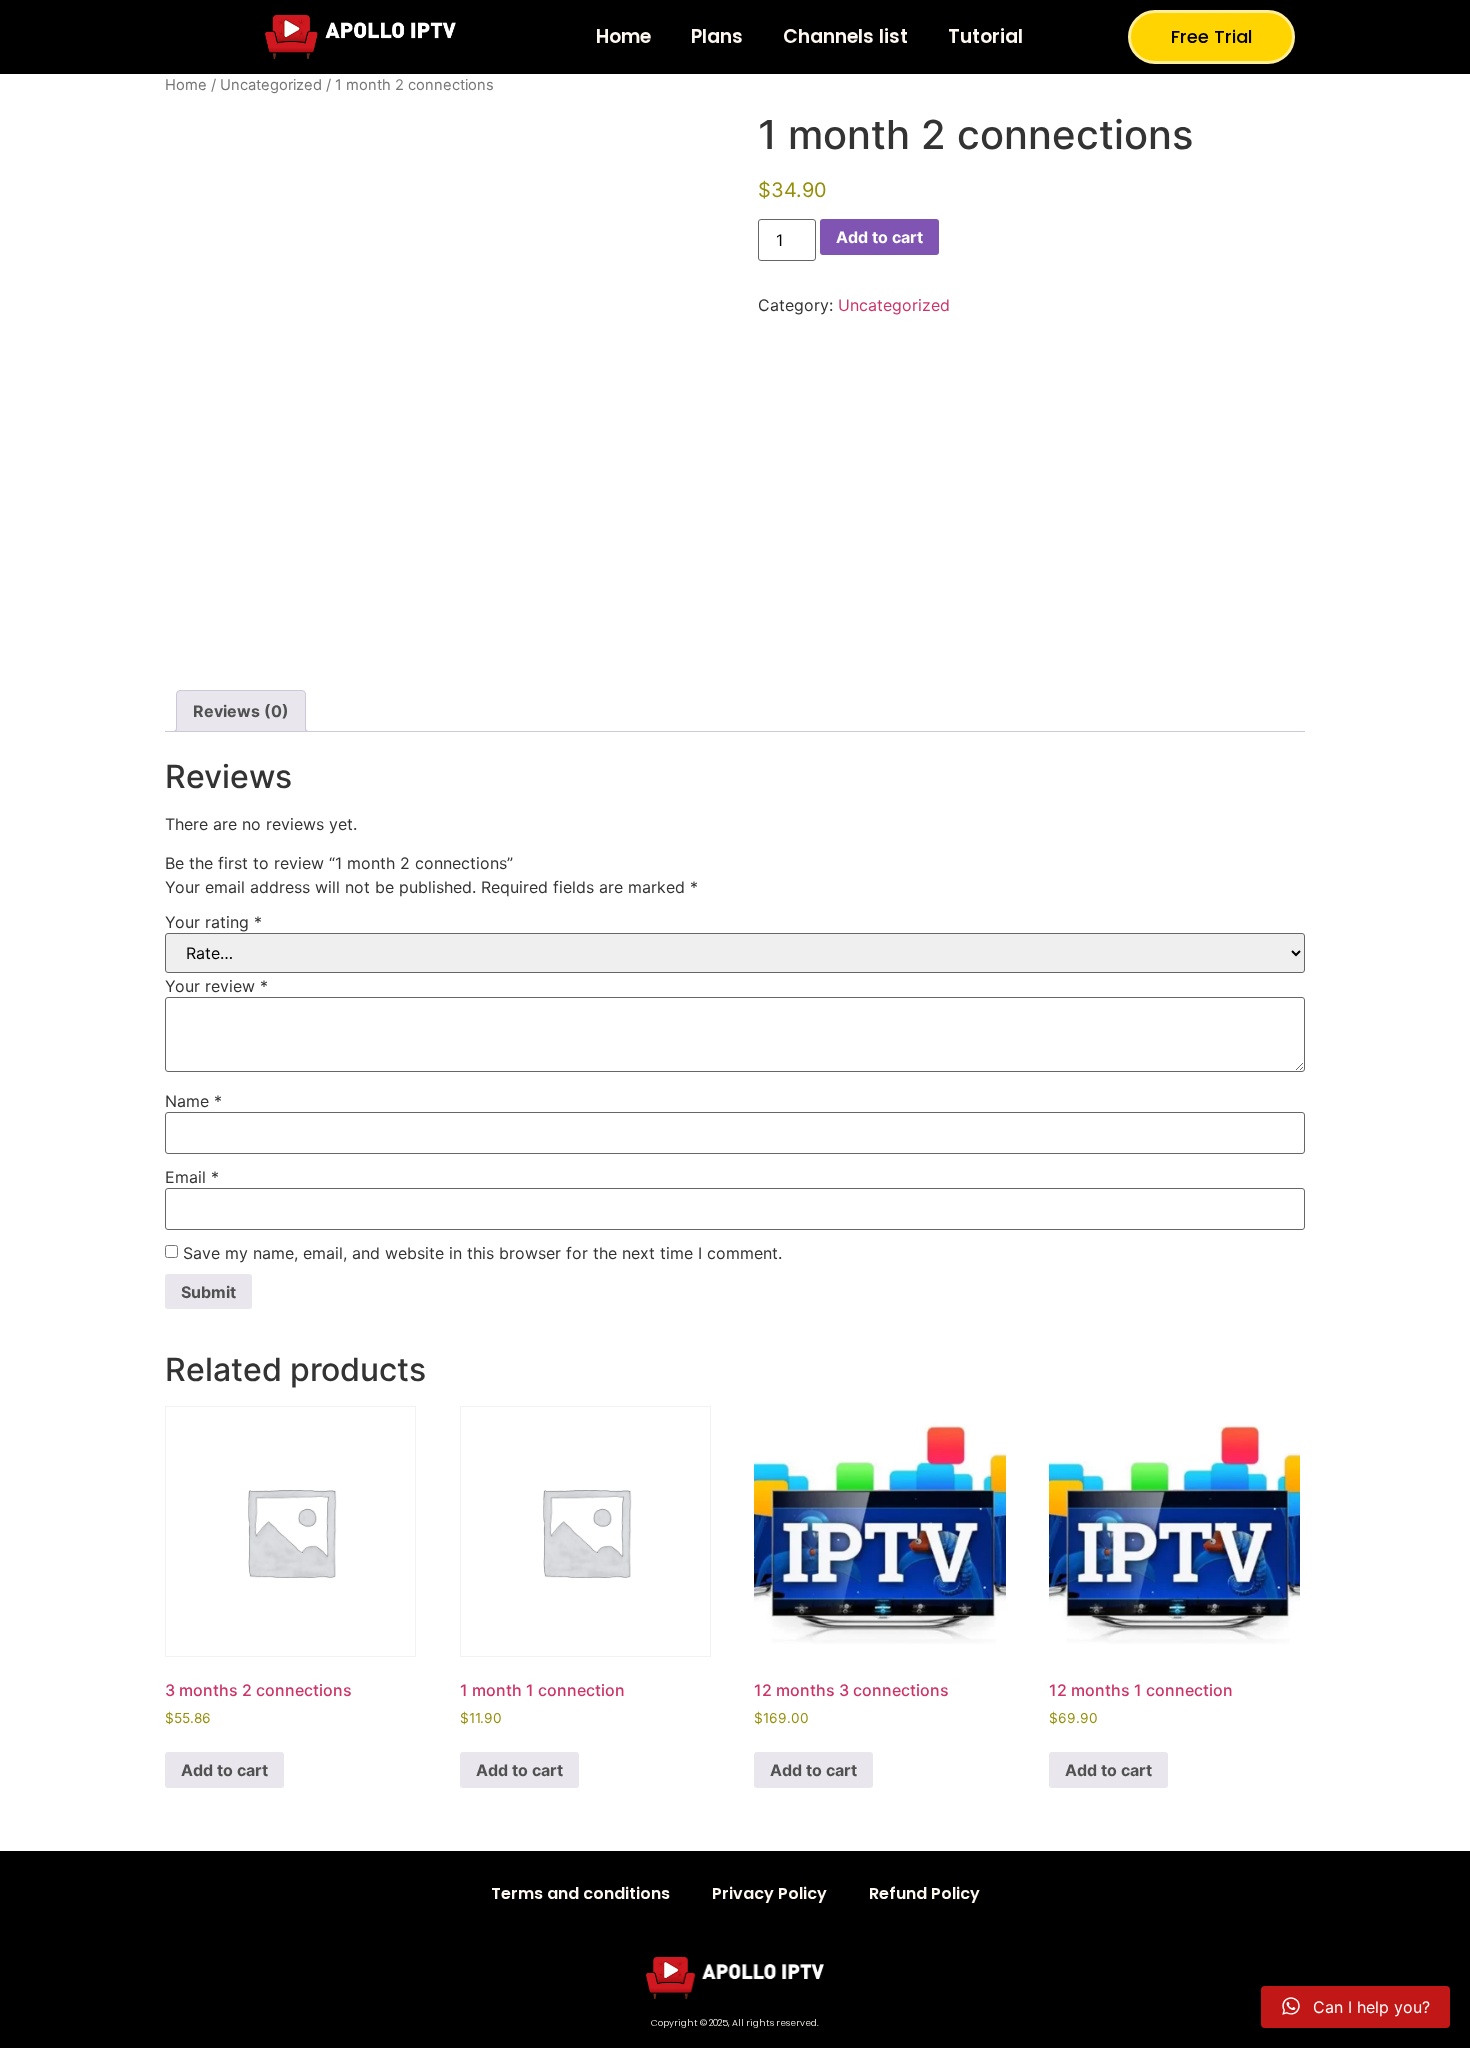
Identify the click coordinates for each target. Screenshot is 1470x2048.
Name (193, 1101)
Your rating (213, 922)
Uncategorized (271, 85)
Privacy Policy (769, 1893)
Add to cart (879, 237)
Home (623, 36)
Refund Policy (924, 1893)
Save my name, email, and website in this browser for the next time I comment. (482, 1253)
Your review (216, 986)
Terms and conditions (580, 1893)
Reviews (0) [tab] (241, 711)
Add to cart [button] (224, 1770)
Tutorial (985, 36)
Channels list (845, 36)
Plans (717, 36)
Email (192, 1177)
